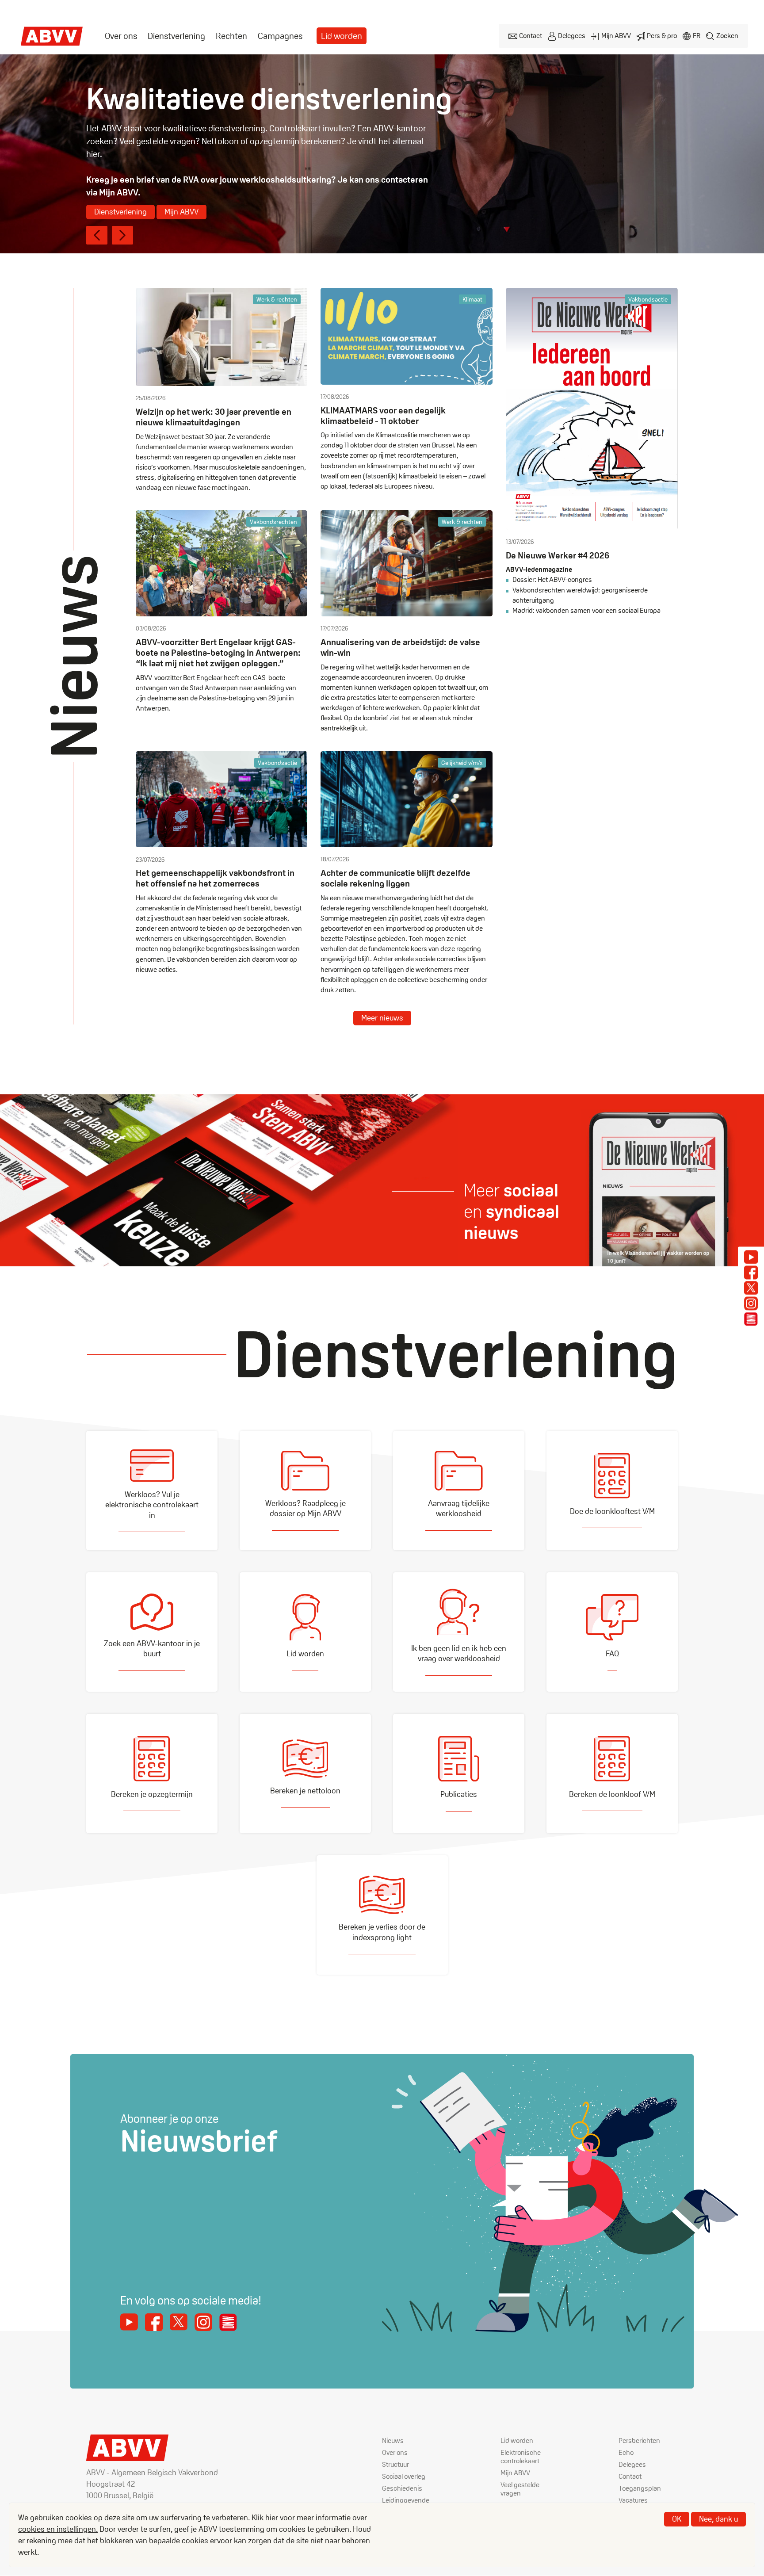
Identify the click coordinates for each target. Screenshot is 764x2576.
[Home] (52, 36)
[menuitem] (121, 36)
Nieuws (393, 2440)
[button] (97, 235)
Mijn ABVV (616, 36)
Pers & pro (662, 36)
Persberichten (639, 2440)
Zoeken (727, 36)
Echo (626, 2452)
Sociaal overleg (404, 2476)
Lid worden (342, 36)
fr (697, 36)
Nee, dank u (718, 2519)
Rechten (231, 36)
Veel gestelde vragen (520, 2489)
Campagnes (280, 36)
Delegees (572, 36)
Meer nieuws (382, 1018)
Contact (531, 36)
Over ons (121, 36)
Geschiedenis (402, 2488)
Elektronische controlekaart (521, 2457)
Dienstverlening (176, 36)
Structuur (395, 2464)
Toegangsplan (640, 2488)
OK (677, 2519)
